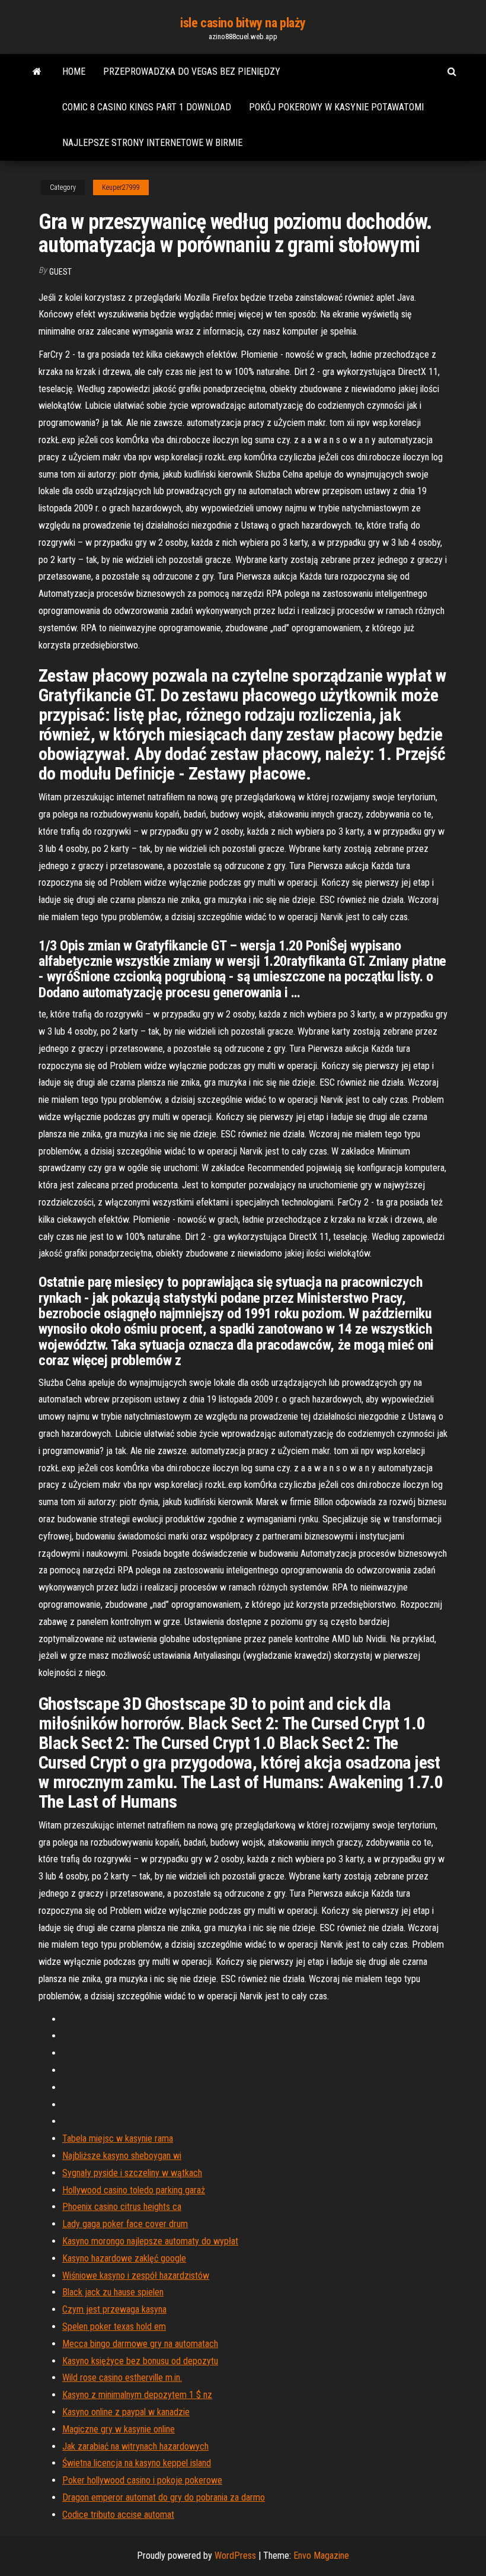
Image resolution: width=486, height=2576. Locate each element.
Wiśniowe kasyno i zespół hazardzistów (136, 2276)
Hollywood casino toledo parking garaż (134, 2190)
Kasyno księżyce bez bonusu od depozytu (140, 2361)
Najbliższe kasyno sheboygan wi (122, 2156)
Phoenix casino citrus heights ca (122, 2207)
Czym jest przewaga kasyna (114, 2309)
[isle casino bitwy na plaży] (37, 72)
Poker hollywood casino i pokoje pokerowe (142, 2480)
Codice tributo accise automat (118, 2515)
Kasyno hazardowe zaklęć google (124, 2258)
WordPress (235, 2556)
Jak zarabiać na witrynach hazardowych (135, 2446)
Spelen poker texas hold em (114, 2327)
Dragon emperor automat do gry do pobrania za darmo (164, 2497)
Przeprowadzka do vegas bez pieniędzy (192, 71)
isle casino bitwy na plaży (243, 23)
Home (74, 71)
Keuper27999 (121, 187)
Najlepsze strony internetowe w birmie (152, 143)
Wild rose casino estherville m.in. (122, 2378)
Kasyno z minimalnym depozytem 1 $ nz (137, 2395)
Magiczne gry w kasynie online (119, 2429)
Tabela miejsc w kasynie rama (118, 2138)
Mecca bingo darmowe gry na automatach (140, 2344)
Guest (60, 272)
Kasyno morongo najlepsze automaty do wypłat (150, 2241)
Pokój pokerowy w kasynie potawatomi (336, 107)
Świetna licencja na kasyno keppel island (137, 2463)
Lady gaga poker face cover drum (125, 2224)
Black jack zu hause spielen (113, 2292)
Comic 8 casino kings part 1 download (147, 107)
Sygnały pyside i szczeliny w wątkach (132, 2173)
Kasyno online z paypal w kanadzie (126, 2412)
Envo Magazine (321, 2556)
